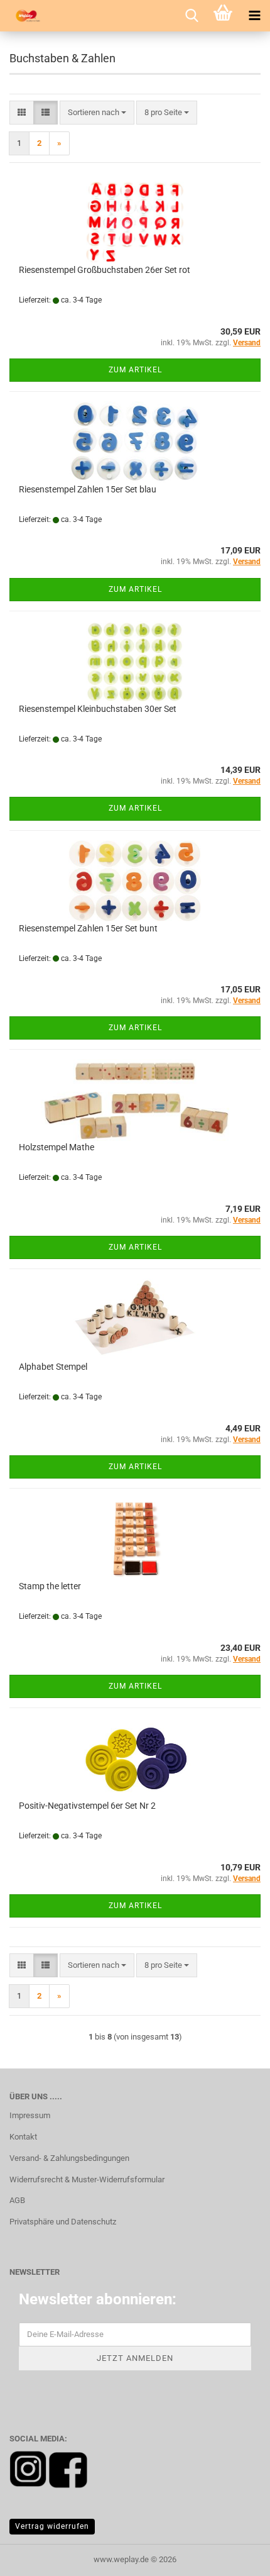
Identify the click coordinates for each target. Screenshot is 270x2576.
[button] (22, 113)
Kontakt (23, 2137)
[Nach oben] (235, 2557)
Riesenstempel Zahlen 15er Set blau (88, 489)
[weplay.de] (25, 16)
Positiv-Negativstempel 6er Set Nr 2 (87, 1806)
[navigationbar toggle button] (254, 16)
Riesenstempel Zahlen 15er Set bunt (88, 928)
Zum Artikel (135, 370)
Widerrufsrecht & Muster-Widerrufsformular (87, 2179)
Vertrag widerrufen (52, 2526)
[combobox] (97, 113)
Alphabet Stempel (53, 1367)
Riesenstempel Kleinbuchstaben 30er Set (98, 709)
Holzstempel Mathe (57, 1147)
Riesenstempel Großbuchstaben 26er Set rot (105, 270)
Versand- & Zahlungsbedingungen (69, 2158)
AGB (17, 2200)
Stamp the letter (50, 1586)
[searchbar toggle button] (192, 16)
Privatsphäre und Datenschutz (63, 2222)
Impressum (30, 2115)
